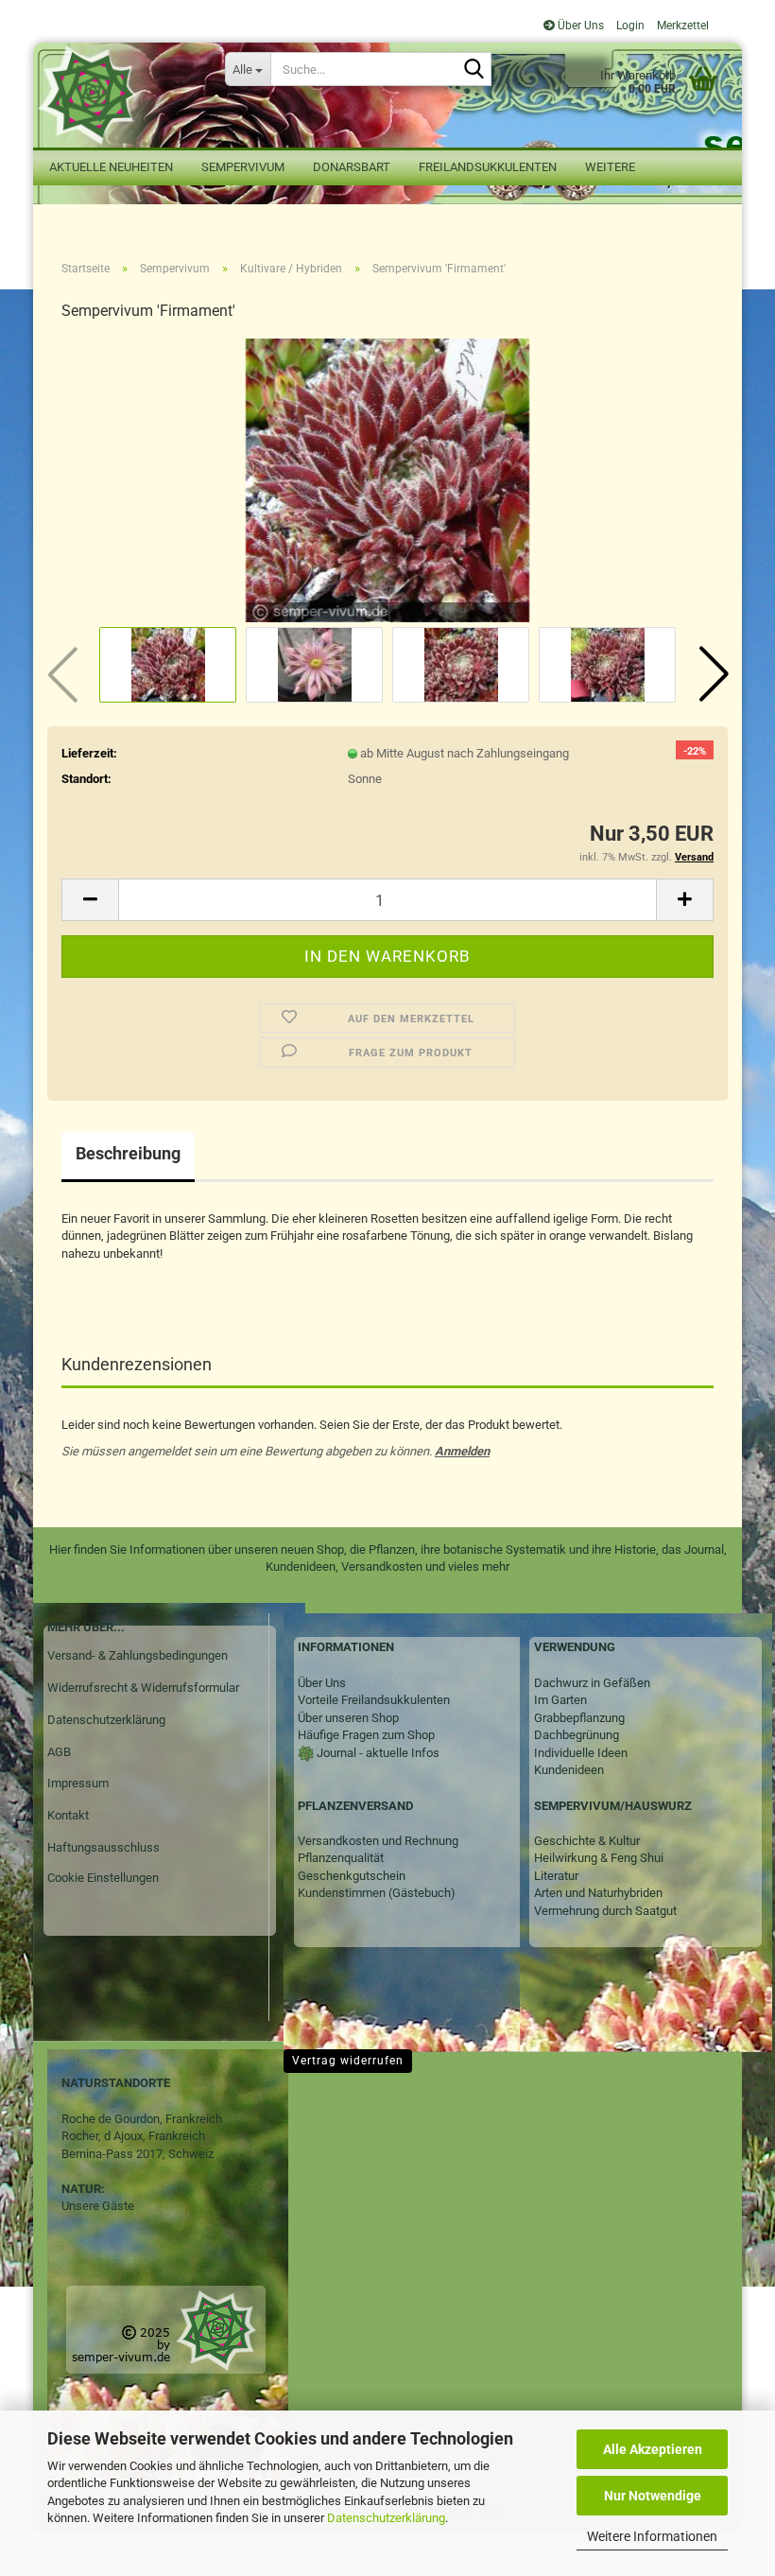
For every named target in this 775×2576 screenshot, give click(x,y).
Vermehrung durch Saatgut (605, 1911)
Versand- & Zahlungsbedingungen (138, 1655)
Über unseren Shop (348, 1718)
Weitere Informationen (652, 2536)
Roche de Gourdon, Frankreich (142, 2119)
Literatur (556, 1876)
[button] (714, 674)
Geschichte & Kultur (587, 1841)
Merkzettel (681, 26)
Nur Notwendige (653, 2496)
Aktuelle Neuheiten (111, 167)
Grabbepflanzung (579, 1718)
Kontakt (68, 1815)
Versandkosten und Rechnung (378, 1841)
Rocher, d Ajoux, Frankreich (133, 2136)
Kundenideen (569, 1770)
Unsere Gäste (98, 2206)
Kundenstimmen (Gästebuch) (377, 1893)
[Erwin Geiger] (122, 95)
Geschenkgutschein (352, 1876)
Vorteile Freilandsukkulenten (374, 1700)
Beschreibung (128, 1153)
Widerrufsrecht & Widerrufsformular (143, 1688)
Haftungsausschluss (103, 1847)
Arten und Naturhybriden (598, 1893)
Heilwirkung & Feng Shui (599, 1858)
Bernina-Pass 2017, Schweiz (138, 2154)
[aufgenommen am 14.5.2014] (387, 480)
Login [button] (629, 26)
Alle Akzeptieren (653, 2449)
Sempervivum (243, 167)
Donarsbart (352, 167)
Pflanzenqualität (341, 1858)
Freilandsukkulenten (488, 167)
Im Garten (560, 1700)
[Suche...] (474, 70)
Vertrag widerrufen (348, 2061)
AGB (59, 1752)
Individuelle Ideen (581, 1753)
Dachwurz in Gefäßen (592, 1683)
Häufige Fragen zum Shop (366, 1735)
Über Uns (579, 26)
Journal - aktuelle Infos (377, 1753)
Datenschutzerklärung (386, 2518)
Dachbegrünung (577, 1735)
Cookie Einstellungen (103, 1878)
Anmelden (462, 1451)
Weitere (610, 167)
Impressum (78, 1783)
